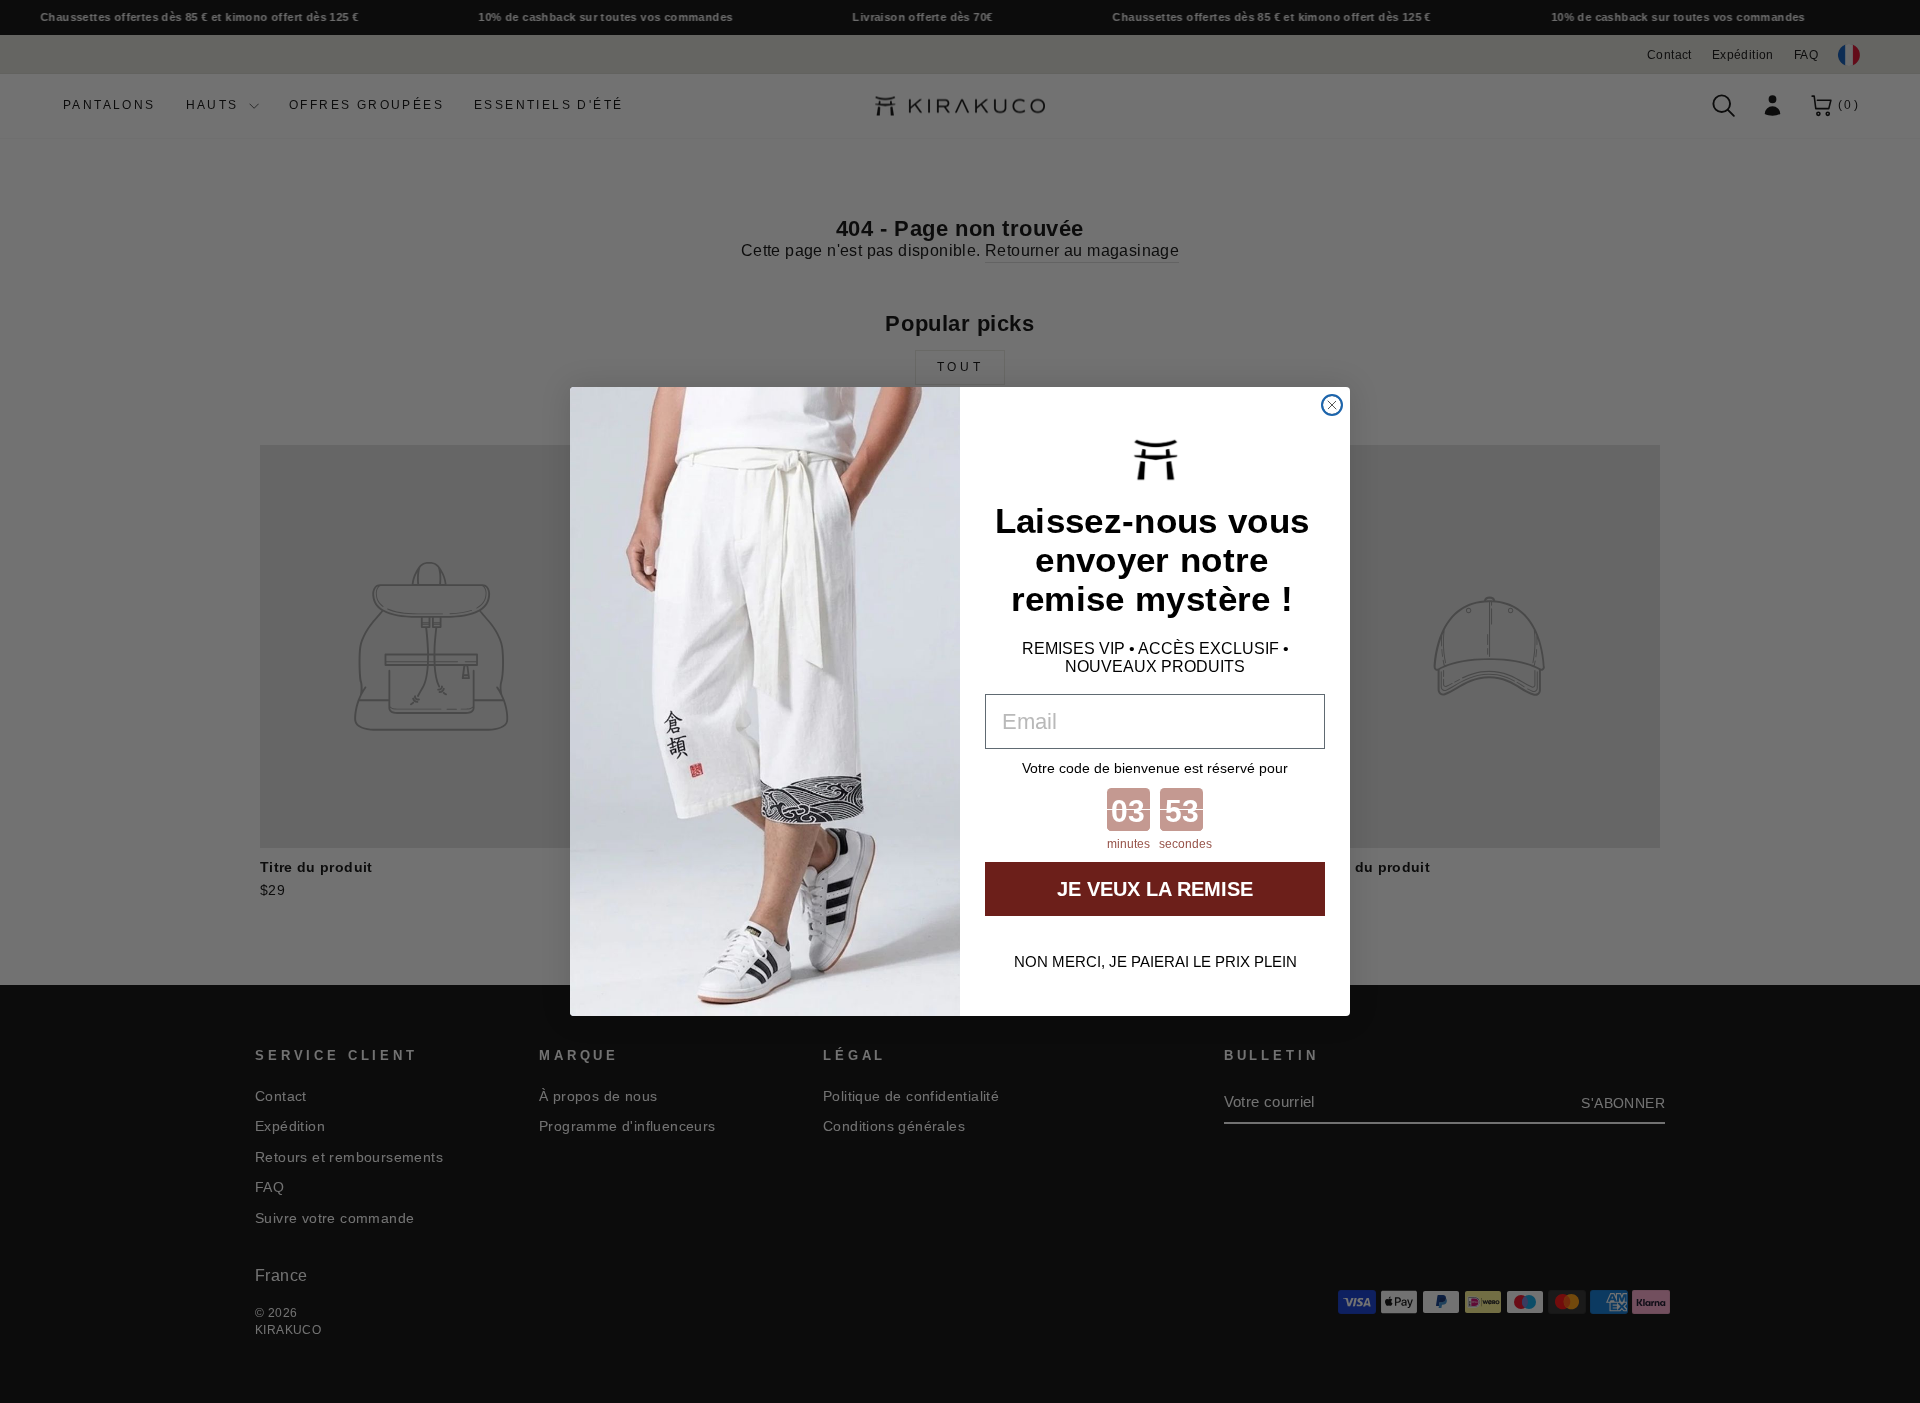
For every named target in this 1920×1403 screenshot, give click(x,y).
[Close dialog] (1332, 405)
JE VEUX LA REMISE (1155, 889)
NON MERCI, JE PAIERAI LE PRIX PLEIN (1155, 961)
